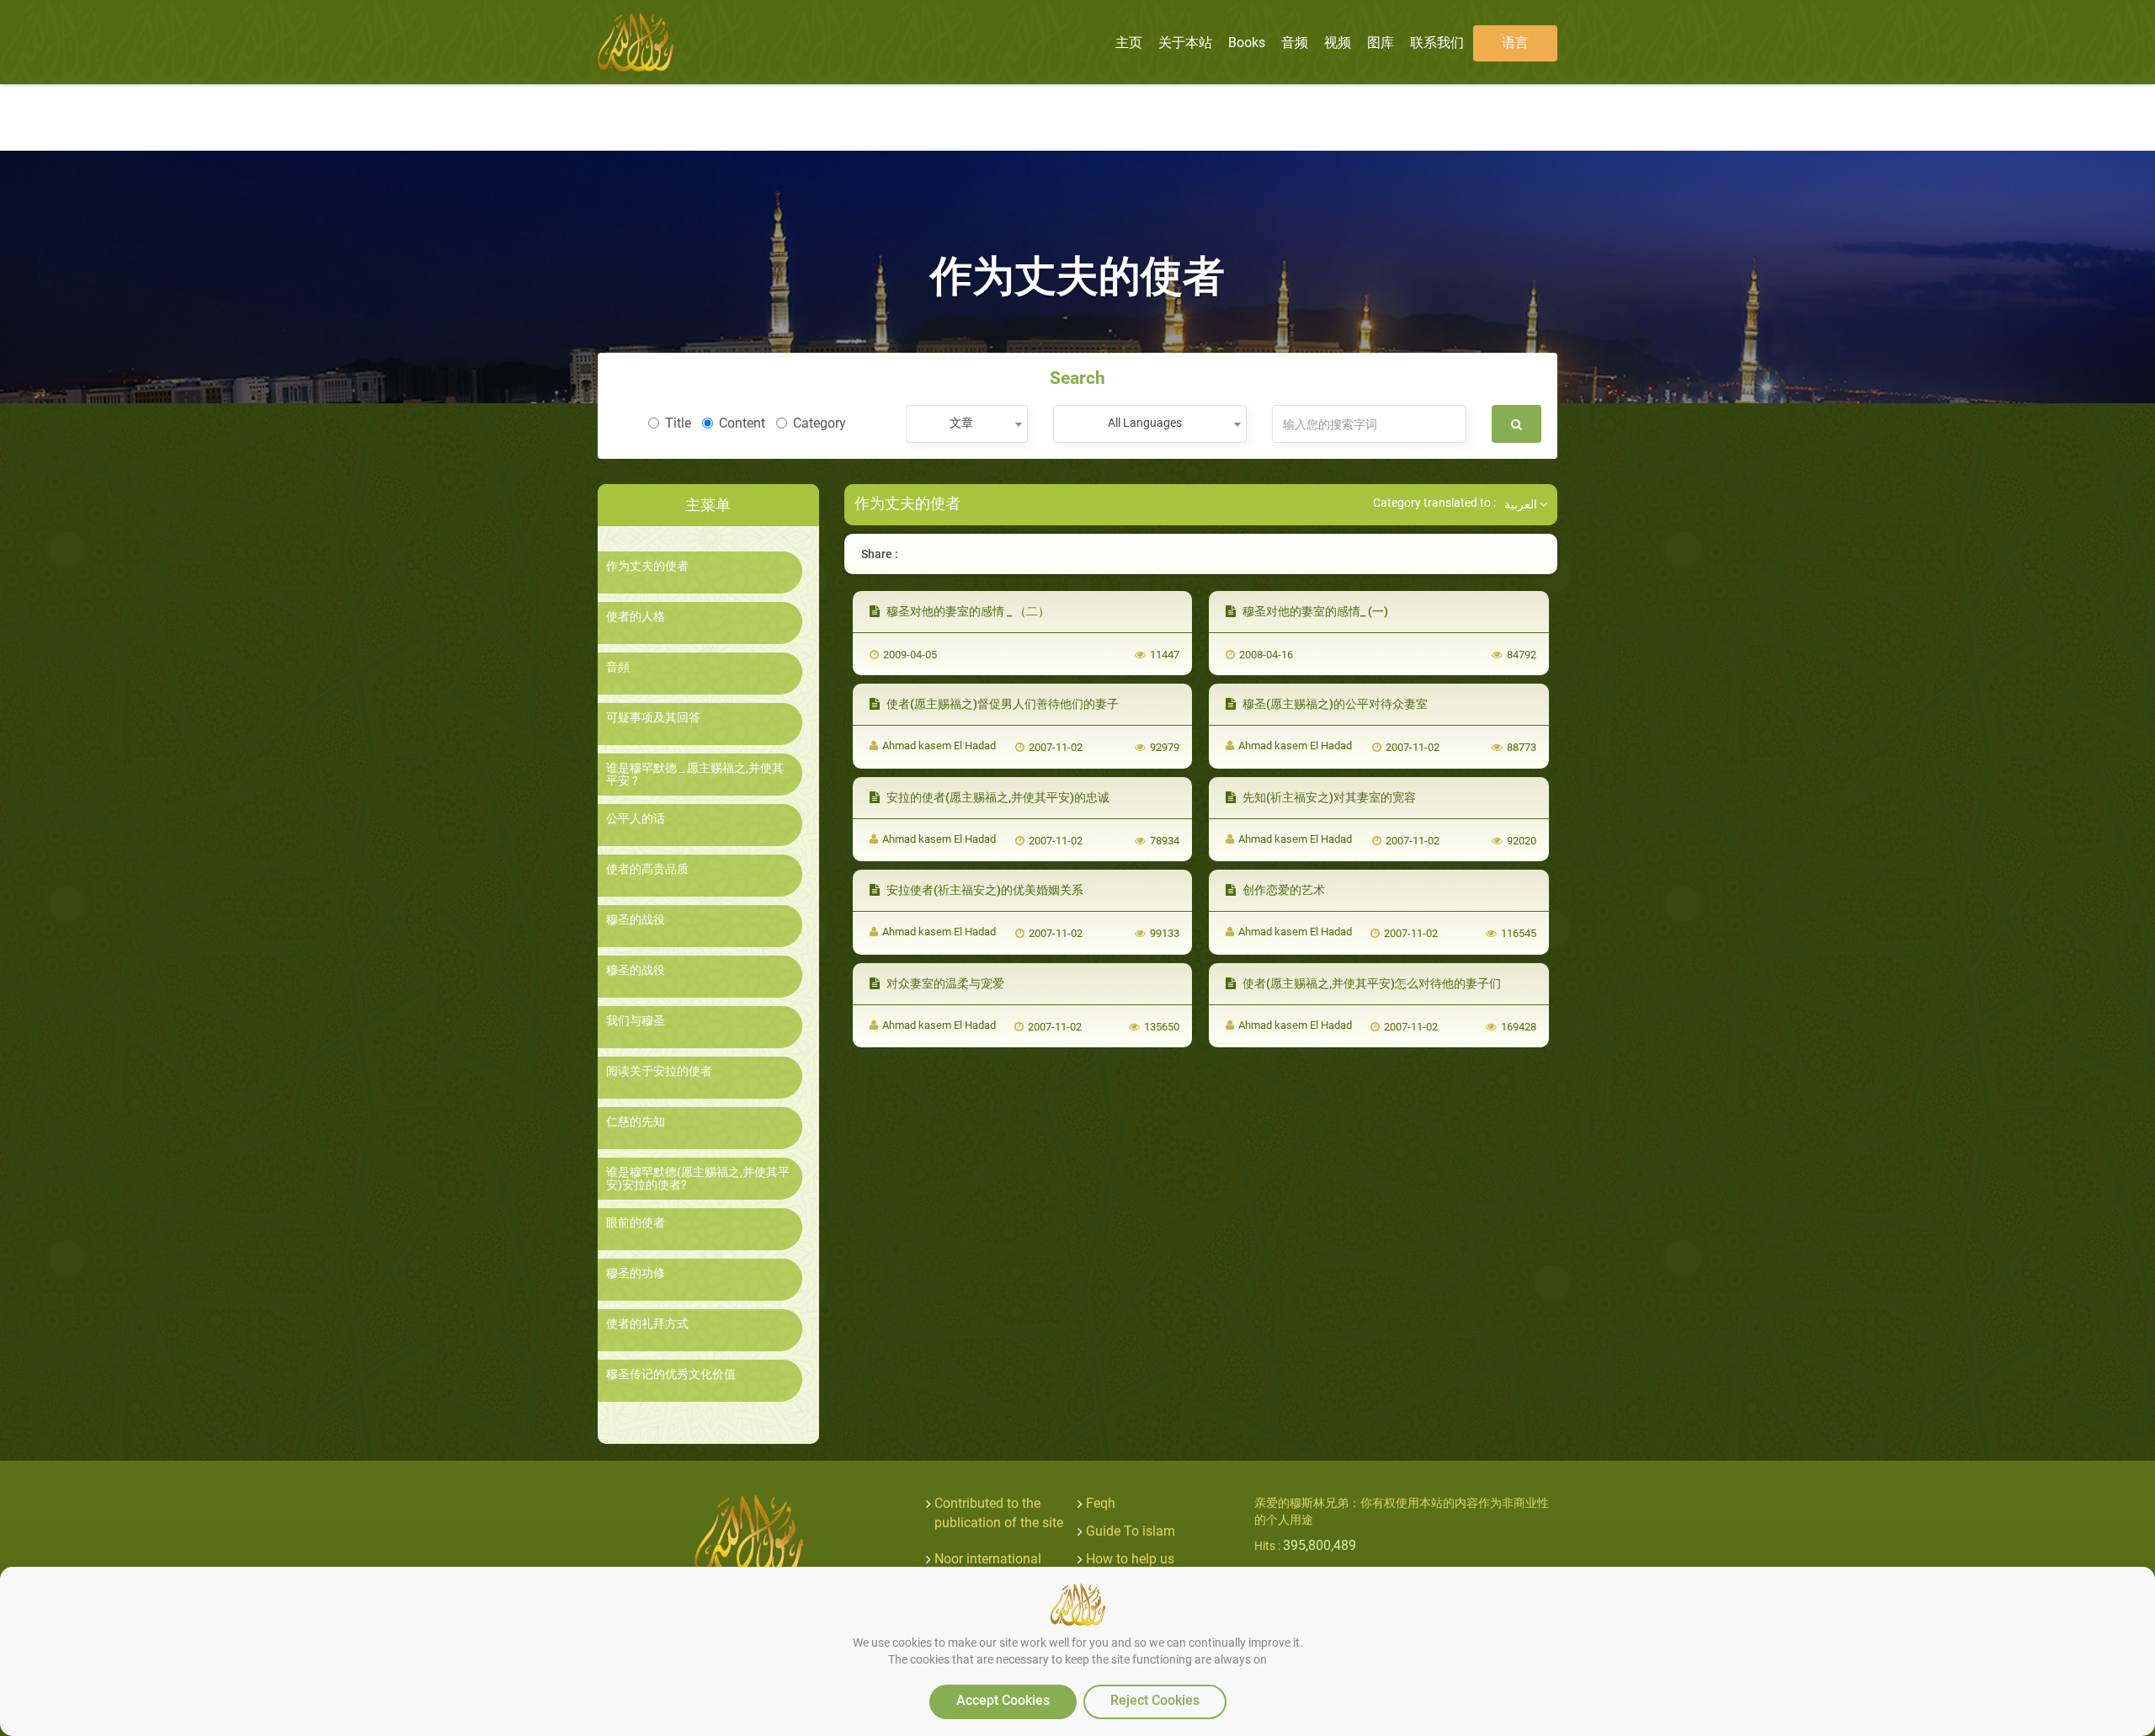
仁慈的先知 (636, 1122)
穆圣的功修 (636, 1273)
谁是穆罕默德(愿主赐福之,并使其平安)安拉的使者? (698, 1179)
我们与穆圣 (636, 1021)
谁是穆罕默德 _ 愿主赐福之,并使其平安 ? (695, 775)
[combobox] (967, 424)
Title (678, 423)
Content (742, 423)
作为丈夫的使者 (647, 566)
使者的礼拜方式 (647, 1324)
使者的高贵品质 (647, 869)
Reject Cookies (1155, 1700)
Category (819, 423)
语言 (1515, 43)
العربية (1522, 504)
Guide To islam (1131, 1531)
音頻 (618, 667)
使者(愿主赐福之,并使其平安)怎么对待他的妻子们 (1370, 983)
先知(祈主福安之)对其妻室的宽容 (1328, 797)
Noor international (988, 1559)
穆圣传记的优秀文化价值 (671, 1374)
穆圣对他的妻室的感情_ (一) (1314, 611)
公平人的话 (636, 819)
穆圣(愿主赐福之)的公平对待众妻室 (1334, 704)
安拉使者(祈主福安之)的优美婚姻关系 (984, 890)
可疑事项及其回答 (653, 718)
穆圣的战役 (636, 920)
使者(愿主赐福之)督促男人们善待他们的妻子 (1001, 704)
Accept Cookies (1003, 1700)
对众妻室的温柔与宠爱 (944, 983)
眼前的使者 (636, 1223)
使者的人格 (636, 617)
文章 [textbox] (961, 423)
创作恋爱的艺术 (1282, 890)
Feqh (1101, 1503)
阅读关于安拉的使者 (659, 1071)
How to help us (1130, 1559)
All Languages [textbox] (1145, 423)
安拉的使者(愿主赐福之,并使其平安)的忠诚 (997, 797)
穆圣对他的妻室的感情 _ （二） (967, 611)
